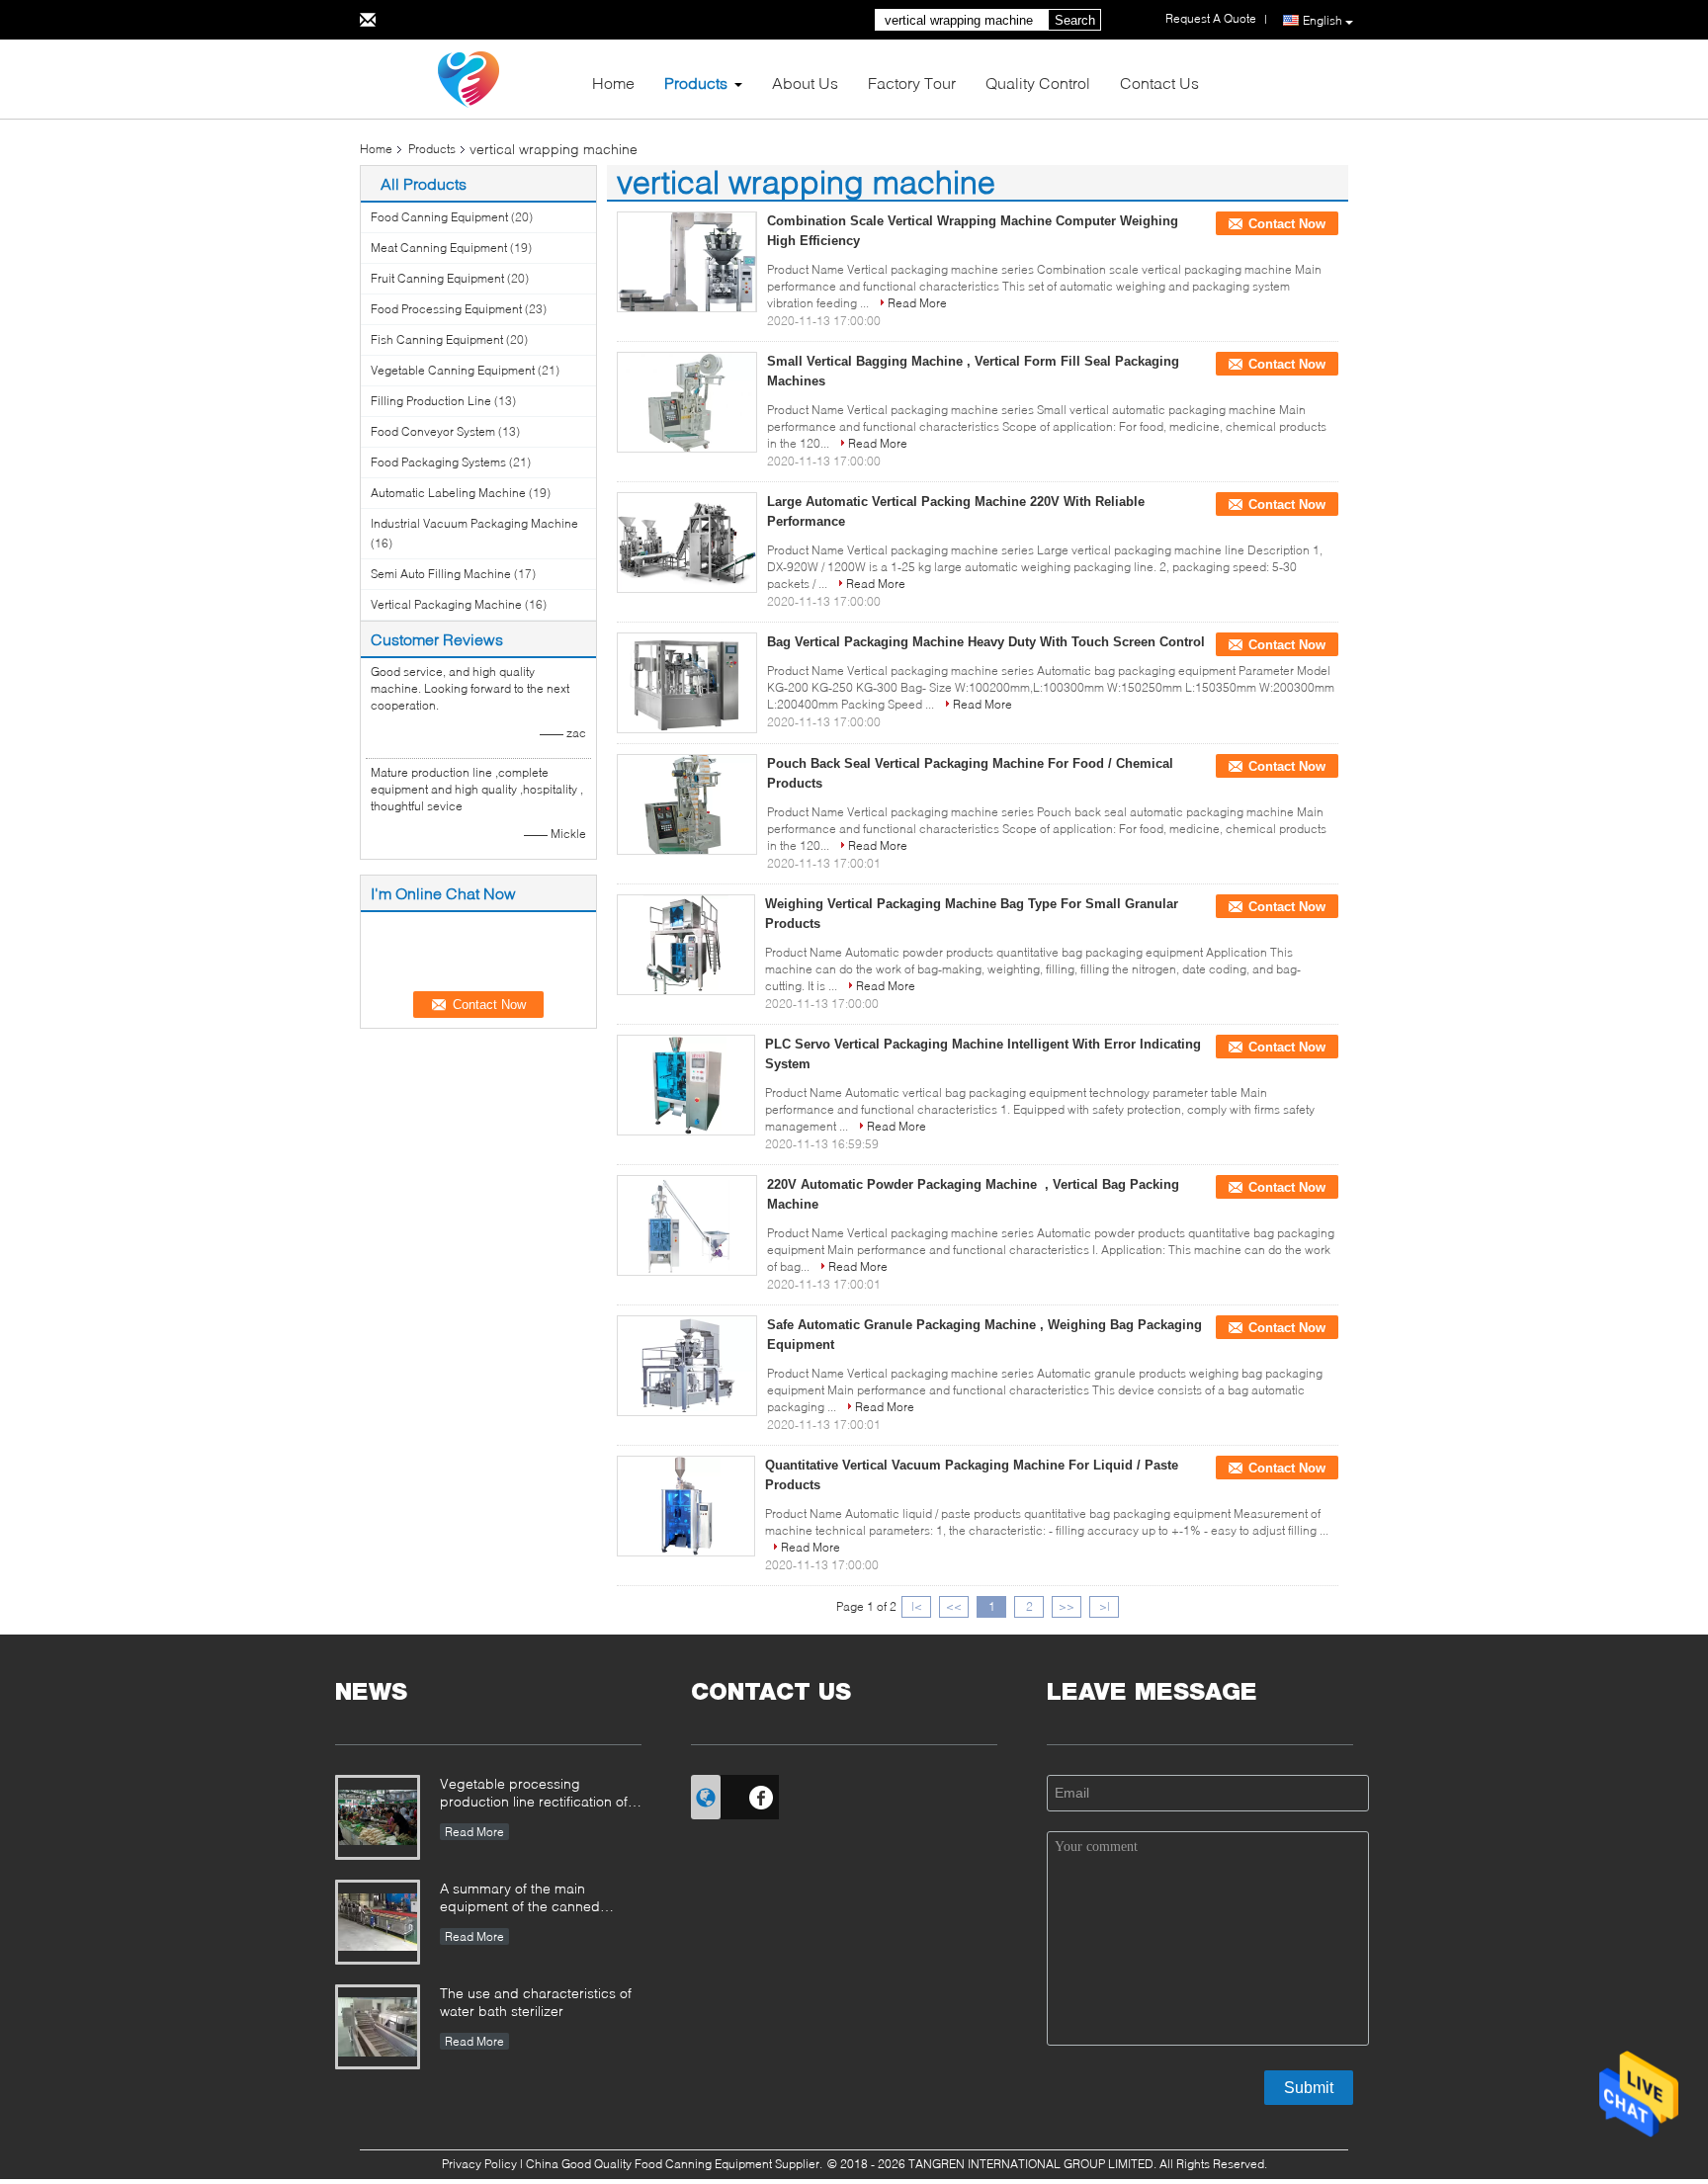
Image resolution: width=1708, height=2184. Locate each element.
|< (917, 1606)
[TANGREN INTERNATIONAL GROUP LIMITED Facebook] (762, 1795)
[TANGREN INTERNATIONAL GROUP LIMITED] (469, 78)
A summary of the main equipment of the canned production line (520, 1899)
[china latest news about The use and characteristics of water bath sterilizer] (378, 2027)
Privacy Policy (479, 2164)
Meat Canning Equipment (439, 248)
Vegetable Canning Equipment (453, 370)
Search (1075, 20)
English (1323, 20)
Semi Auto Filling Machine (441, 574)
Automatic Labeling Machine (448, 493)
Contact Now (1287, 224)
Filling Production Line (431, 401)
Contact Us (1159, 83)
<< (954, 1606)
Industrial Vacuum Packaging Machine (474, 523)
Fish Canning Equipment (437, 339)
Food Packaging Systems (438, 462)
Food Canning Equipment (439, 217)
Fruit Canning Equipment (437, 278)
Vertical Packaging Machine (446, 604)
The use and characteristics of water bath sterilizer (536, 2002)
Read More (917, 303)
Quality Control (1038, 83)
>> (1067, 1606)
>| (1105, 1606)
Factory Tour (912, 83)
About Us (805, 83)
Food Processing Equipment (446, 309)
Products (696, 83)
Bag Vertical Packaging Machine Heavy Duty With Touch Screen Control (986, 642)
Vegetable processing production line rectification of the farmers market (534, 1794)
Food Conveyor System (433, 431)
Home (613, 83)
